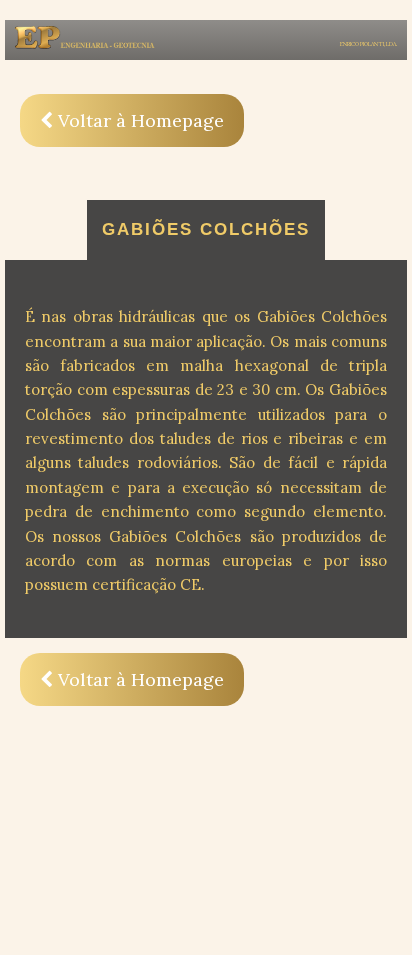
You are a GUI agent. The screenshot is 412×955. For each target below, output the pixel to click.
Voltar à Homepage (138, 120)
